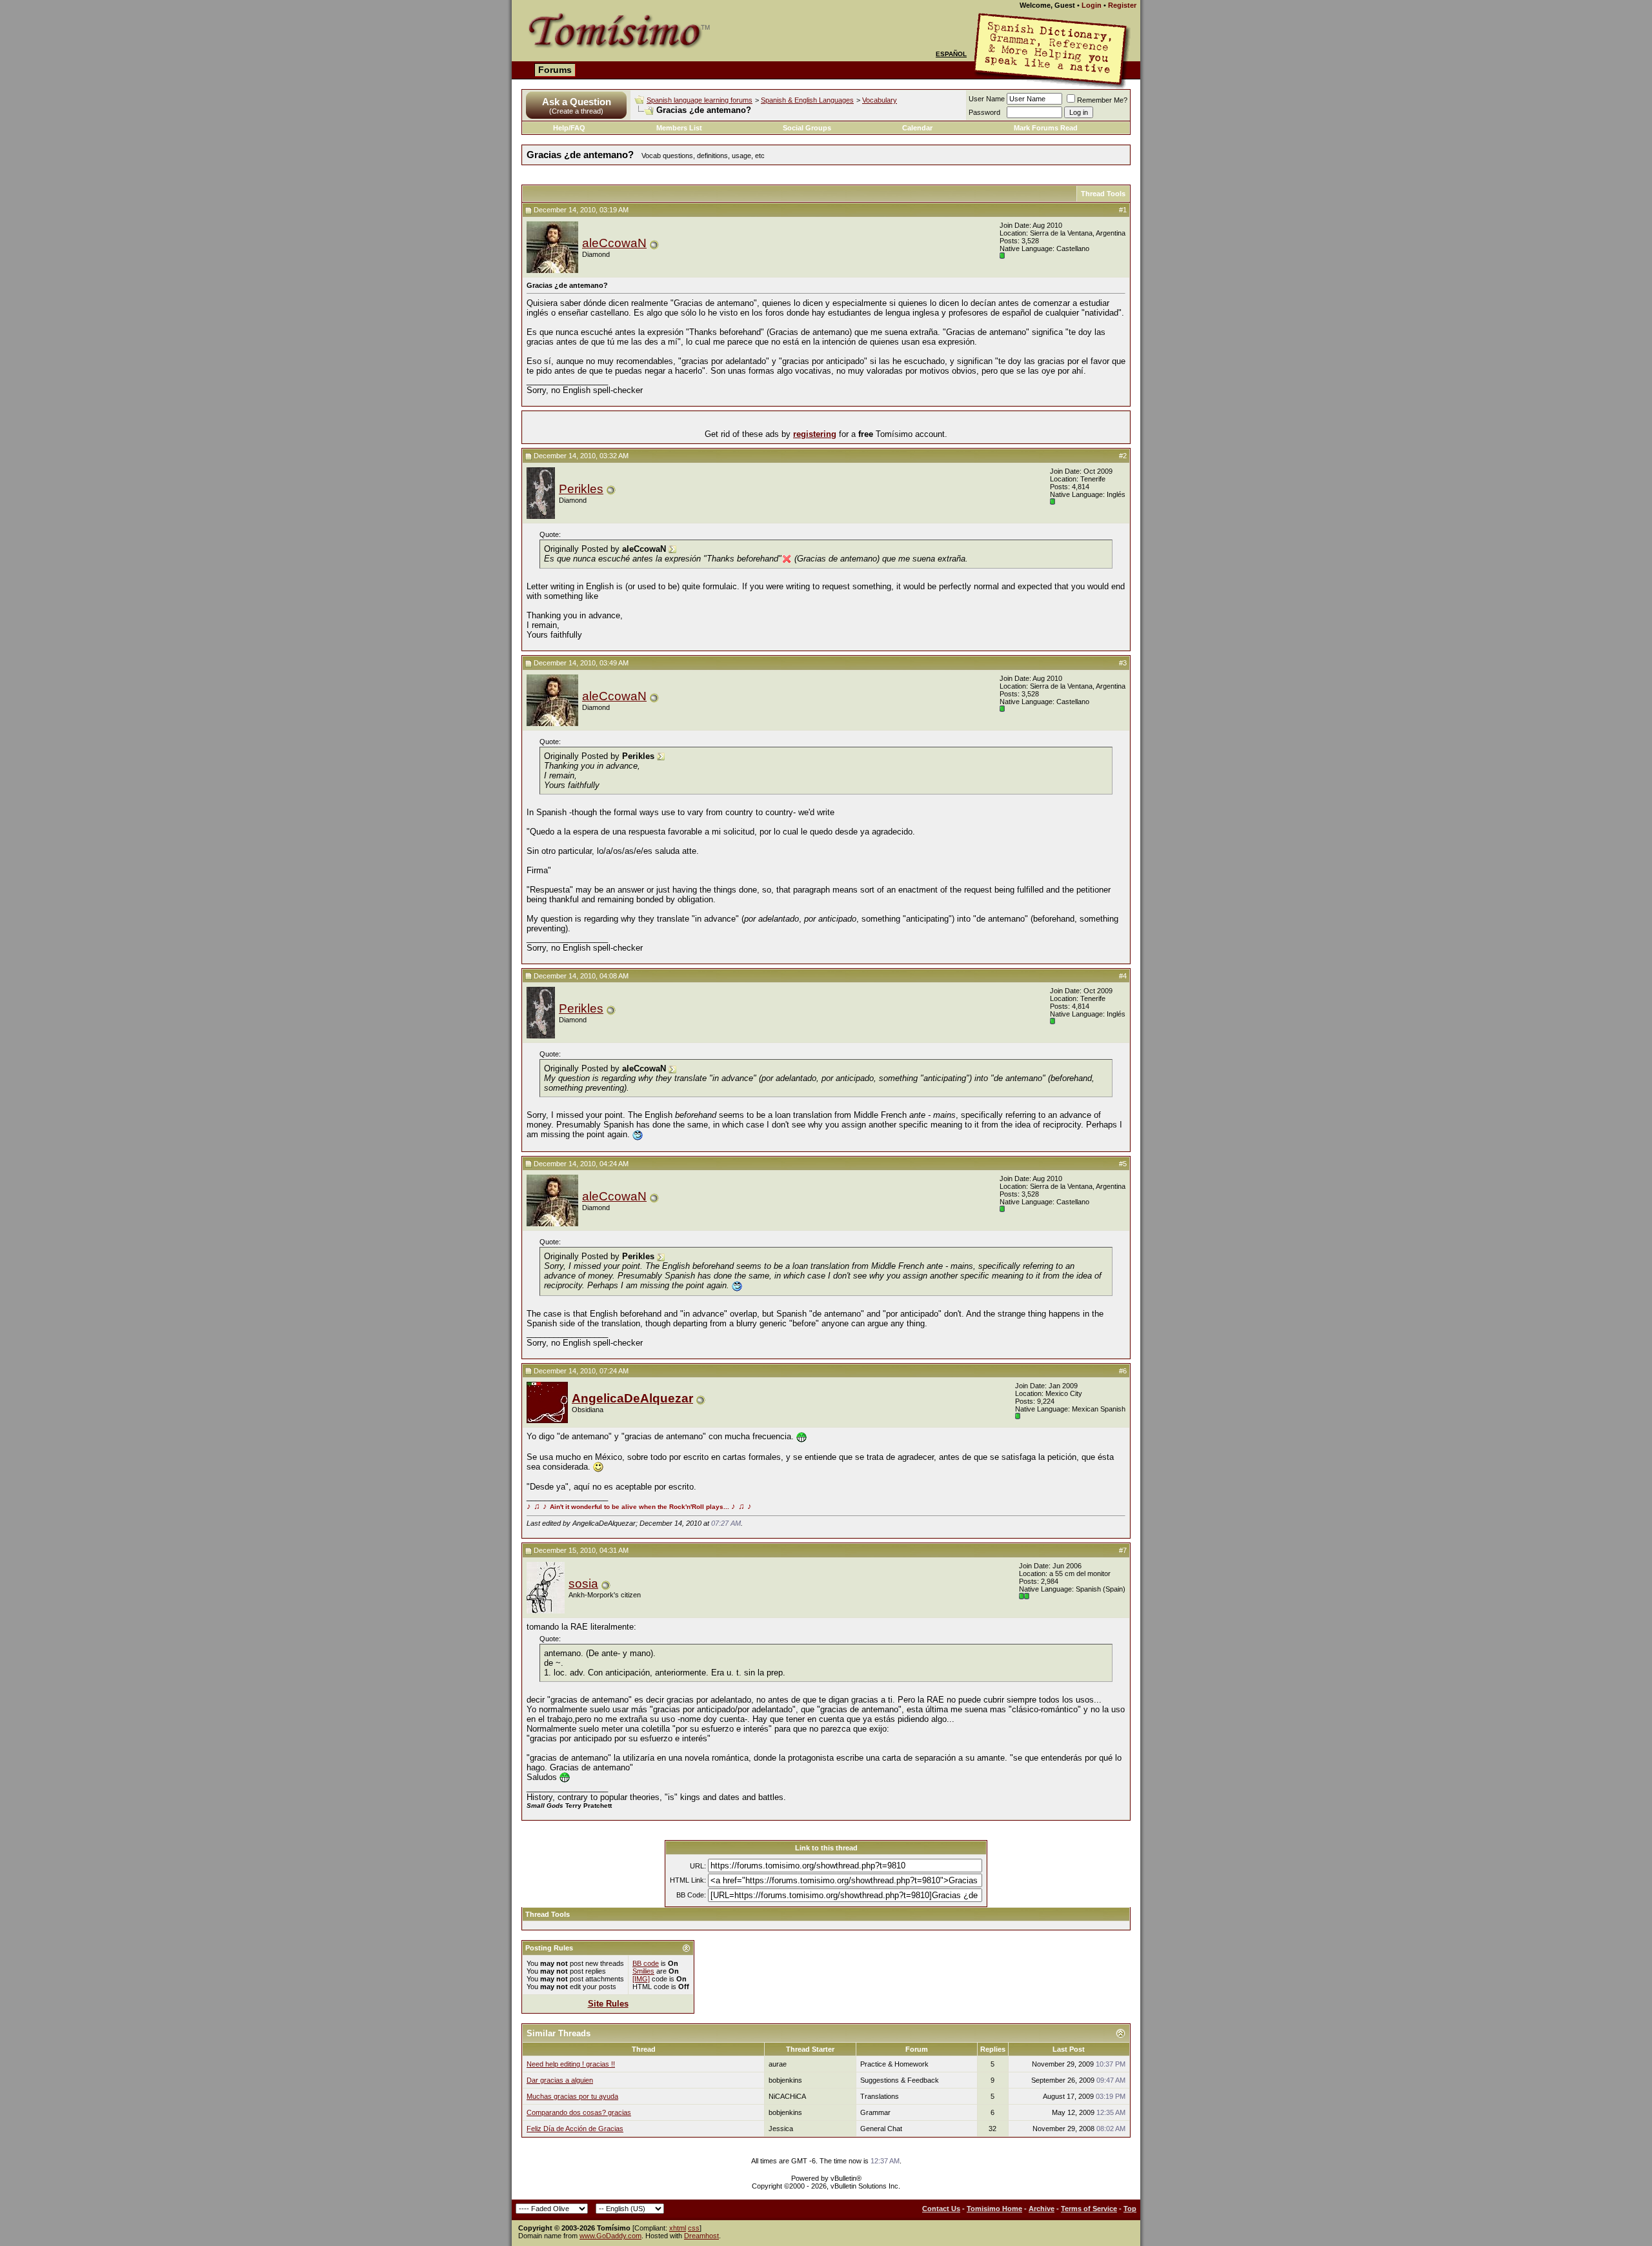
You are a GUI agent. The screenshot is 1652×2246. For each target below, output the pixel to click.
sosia (583, 1583)
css (694, 2228)
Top (1130, 2209)
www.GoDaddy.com (610, 2236)
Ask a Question (577, 102)
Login (1092, 5)
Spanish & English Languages (807, 100)
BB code (646, 1963)
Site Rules (608, 2004)
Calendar (917, 128)
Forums (555, 70)
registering (815, 434)
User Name (987, 99)
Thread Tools (1103, 194)
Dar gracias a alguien (560, 2080)
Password (984, 112)
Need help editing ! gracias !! (571, 2064)
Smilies (643, 1971)
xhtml (678, 2228)
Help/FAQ (569, 128)
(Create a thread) (576, 111)
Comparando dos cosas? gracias (579, 2112)
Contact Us (941, 2209)
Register (1122, 5)
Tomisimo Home (994, 2209)
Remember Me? (1102, 100)
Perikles (581, 489)
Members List (679, 128)
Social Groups (807, 128)
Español (951, 54)
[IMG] (641, 1979)
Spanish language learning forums (700, 100)
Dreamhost (701, 2236)
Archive (1042, 2209)
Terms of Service (1089, 2209)
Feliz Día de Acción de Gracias (575, 2129)
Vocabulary (880, 100)
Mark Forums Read (1046, 128)
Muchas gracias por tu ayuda (572, 2096)
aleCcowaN (614, 243)
